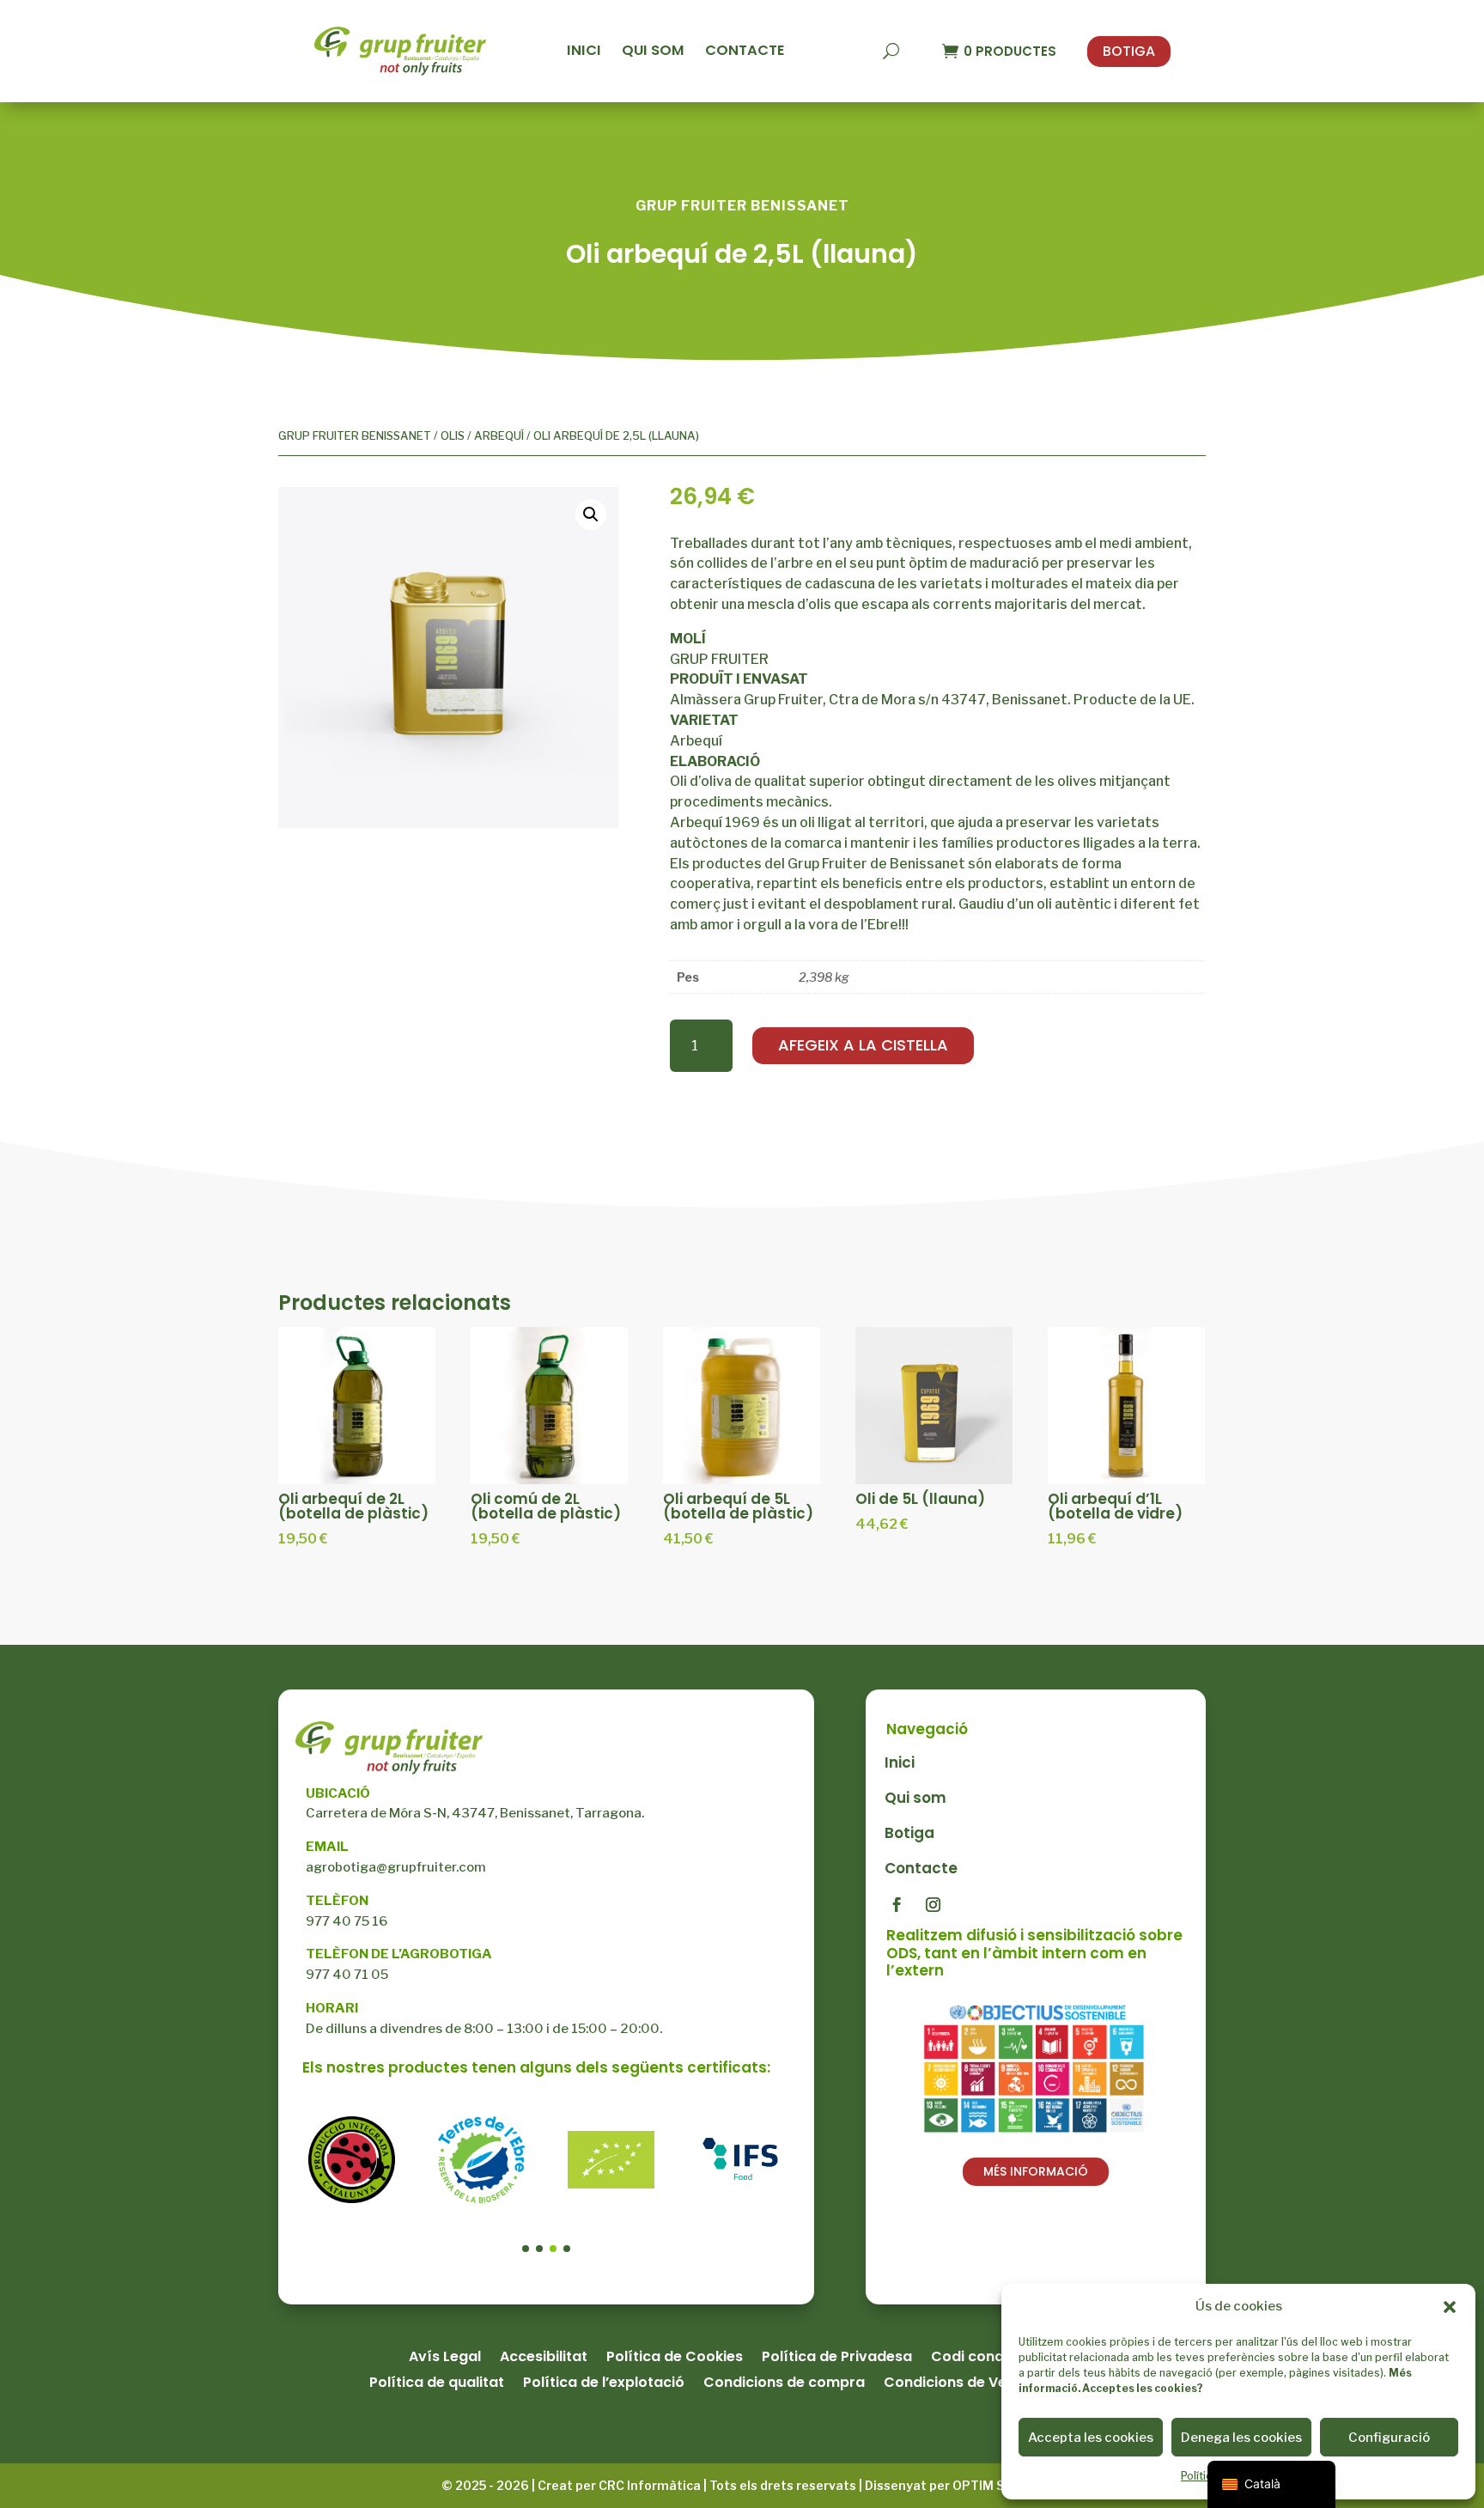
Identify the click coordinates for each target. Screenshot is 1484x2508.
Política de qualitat (437, 2384)
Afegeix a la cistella (863, 1045)
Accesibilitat (544, 2359)
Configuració (1389, 2438)
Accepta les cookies (1091, 2438)
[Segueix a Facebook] (897, 1905)
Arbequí (499, 436)
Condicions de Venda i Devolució (999, 2384)
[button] (1450, 2307)
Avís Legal (445, 2359)
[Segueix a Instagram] (934, 1905)
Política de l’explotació (604, 2384)
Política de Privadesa (837, 2359)
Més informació (1036, 2171)
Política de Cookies (675, 2359)
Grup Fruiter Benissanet (355, 436)
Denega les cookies (1241, 2438)
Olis (453, 436)
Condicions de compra (784, 2384)
